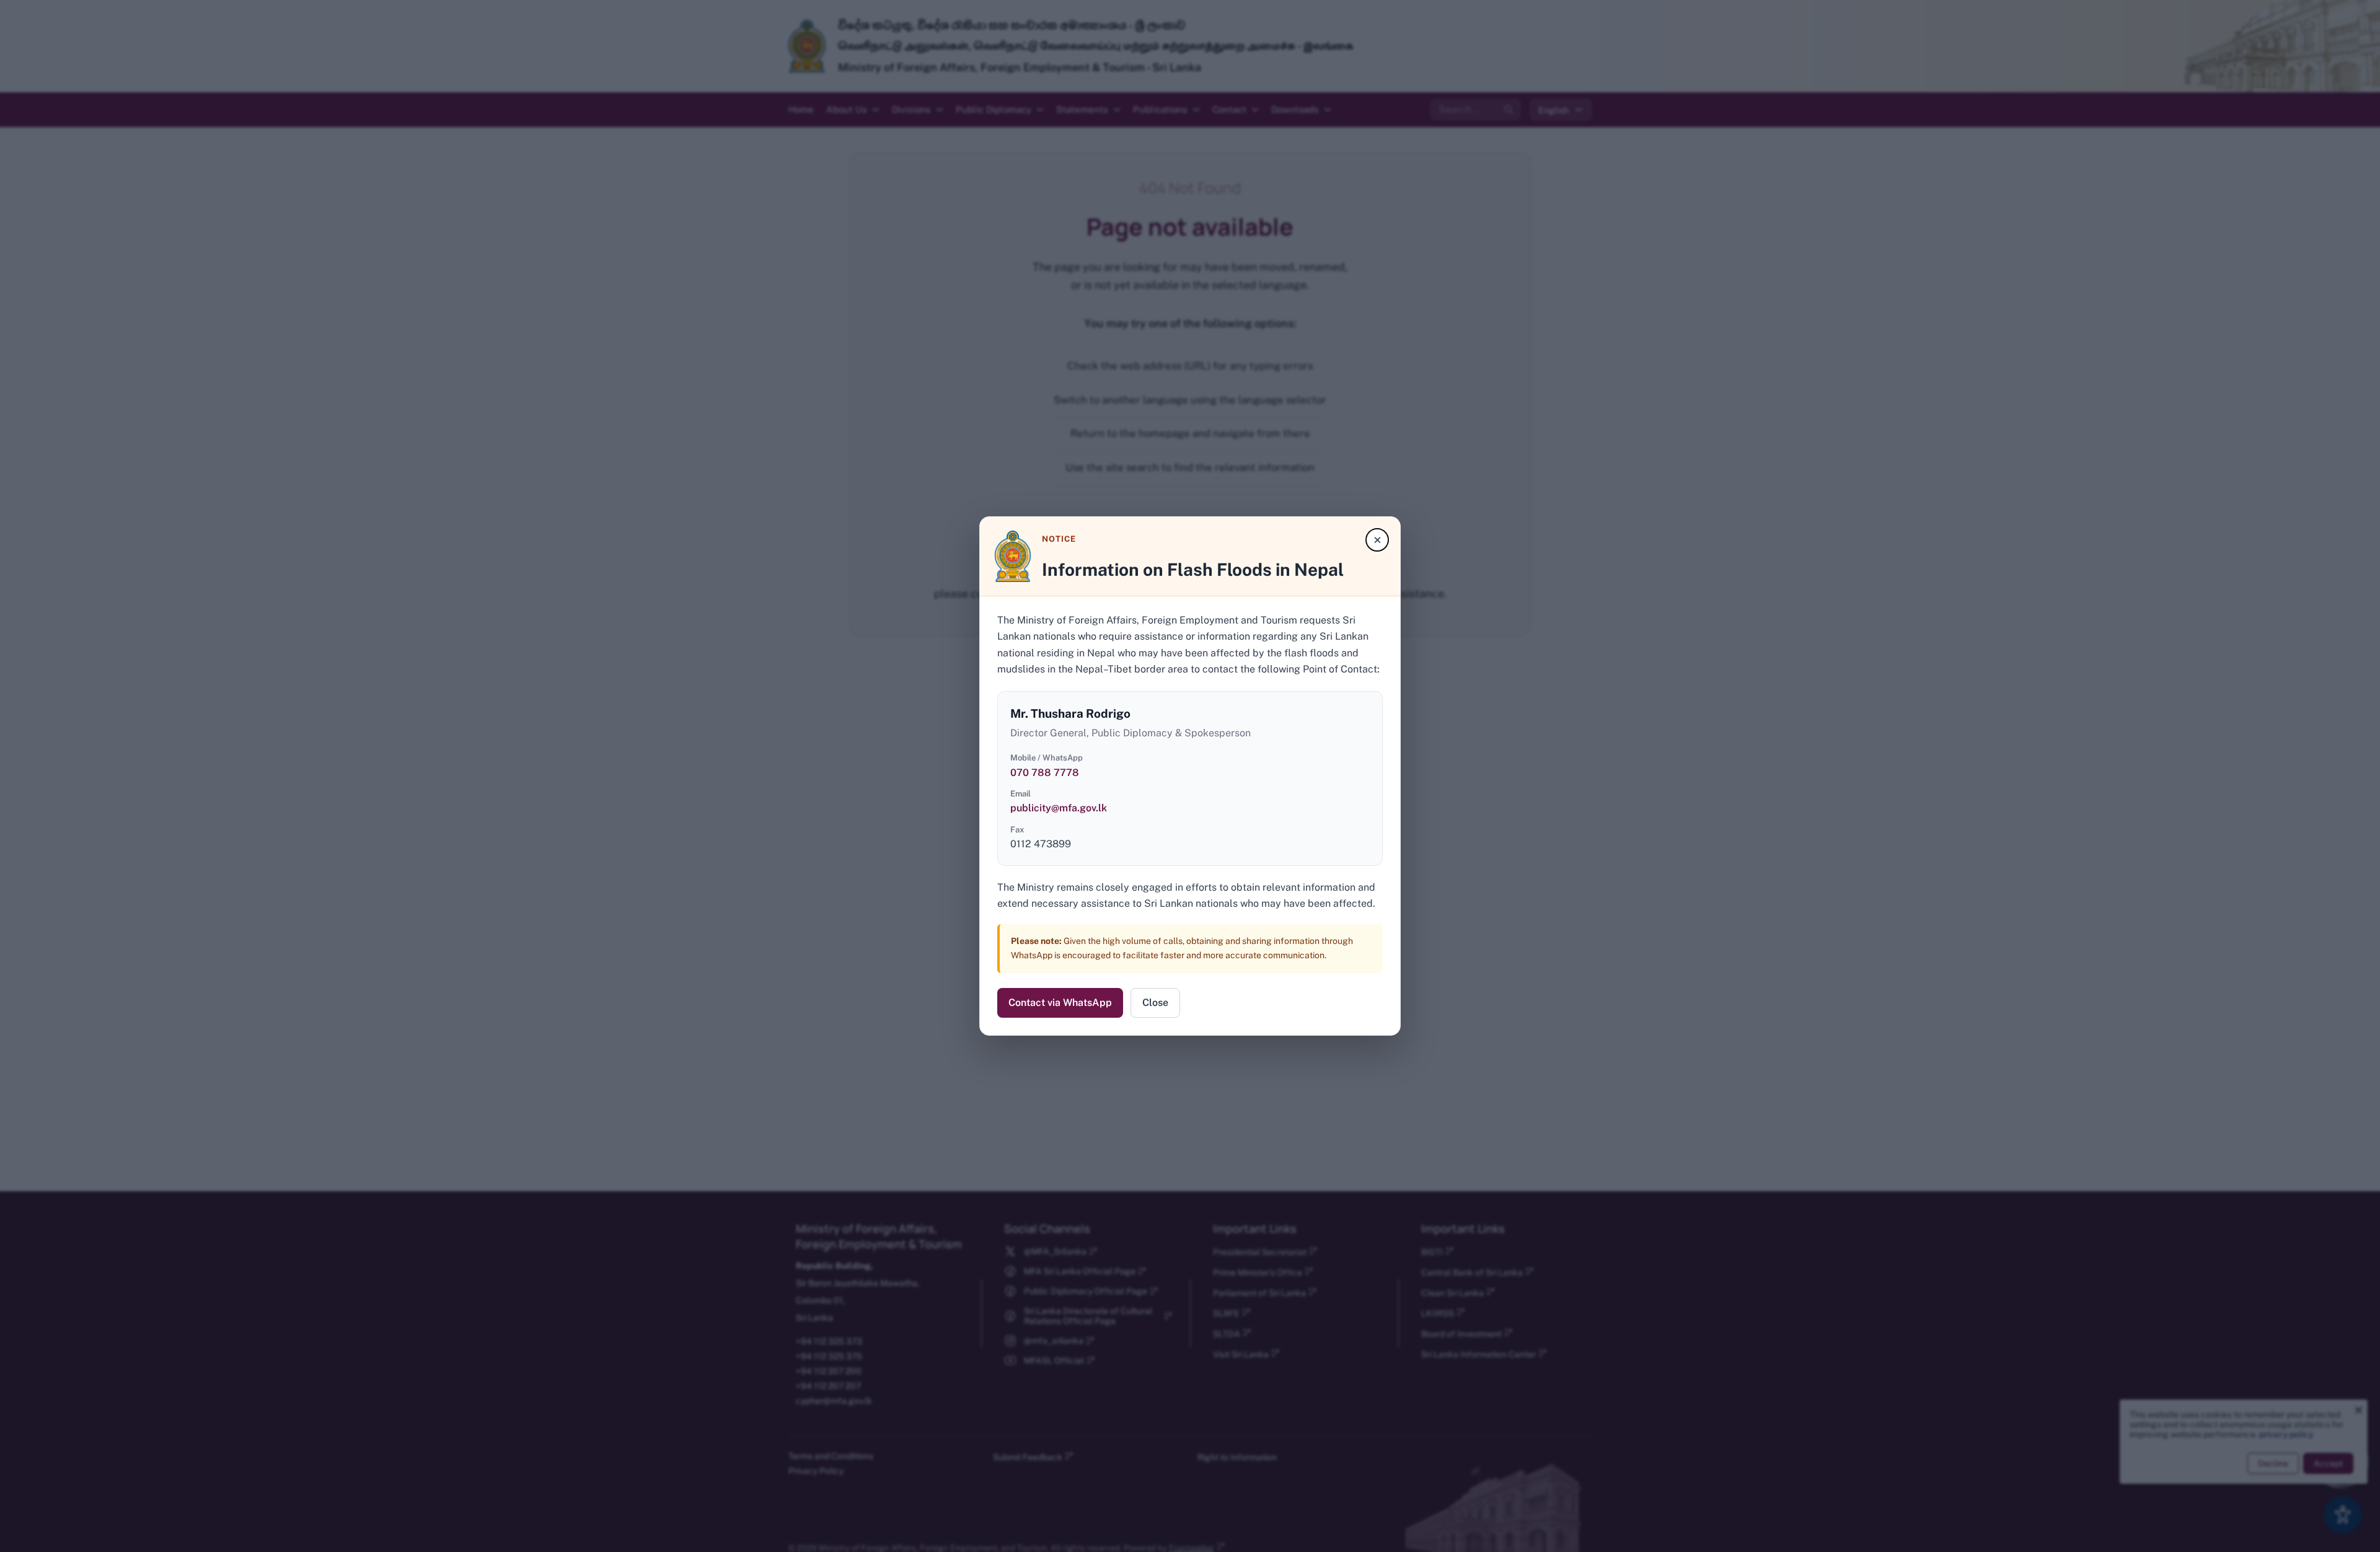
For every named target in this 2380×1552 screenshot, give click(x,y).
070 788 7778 (1045, 773)
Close (1155, 1003)
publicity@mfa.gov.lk (1059, 808)
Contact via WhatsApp (1060, 1003)
